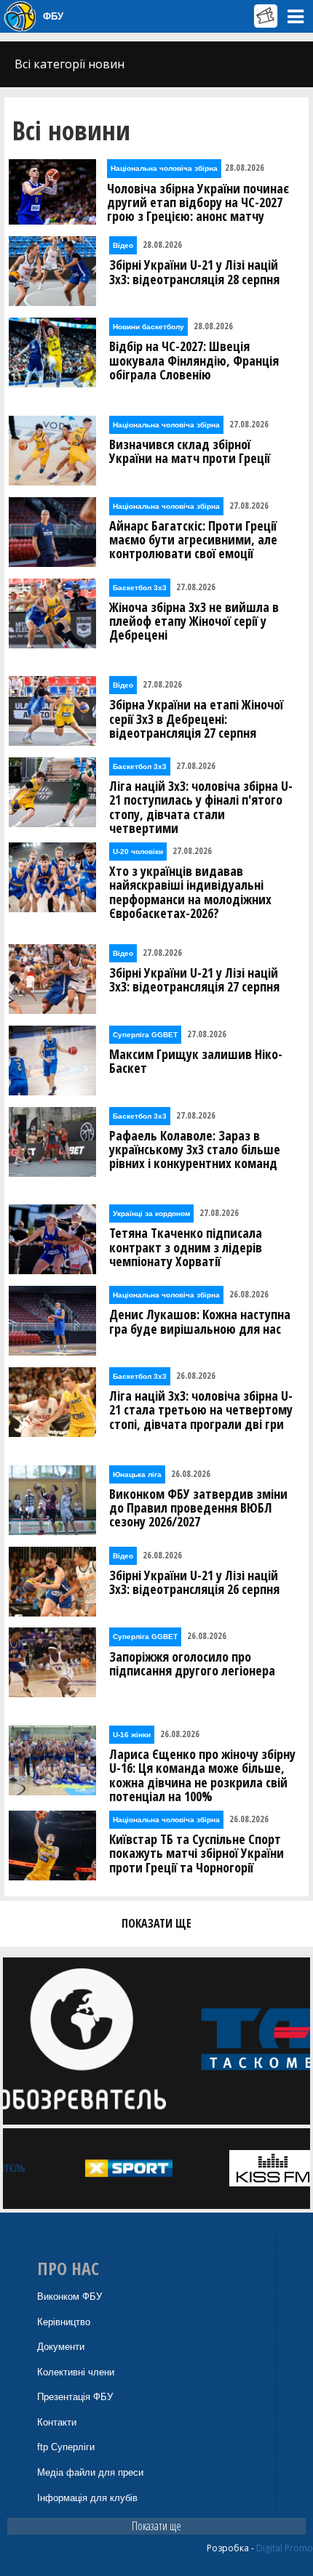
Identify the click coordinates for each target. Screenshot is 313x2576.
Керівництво (64, 2322)
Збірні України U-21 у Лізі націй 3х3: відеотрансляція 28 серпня (194, 272)
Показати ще (156, 2526)
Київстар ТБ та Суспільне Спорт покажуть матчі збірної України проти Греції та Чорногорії (197, 1853)
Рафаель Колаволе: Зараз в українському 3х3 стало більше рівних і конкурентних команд (195, 1150)
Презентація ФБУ (75, 2397)
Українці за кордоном (151, 1213)
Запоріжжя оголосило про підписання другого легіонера (192, 1664)
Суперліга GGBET (145, 1035)
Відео (123, 245)
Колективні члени (76, 2372)
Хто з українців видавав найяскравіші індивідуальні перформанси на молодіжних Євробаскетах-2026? (190, 892)
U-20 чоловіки (138, 852)
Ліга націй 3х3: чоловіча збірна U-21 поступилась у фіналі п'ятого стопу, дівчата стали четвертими (201, 807)
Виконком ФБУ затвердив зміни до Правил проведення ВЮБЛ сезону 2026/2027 (198, 1508)
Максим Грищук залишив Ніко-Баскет (196, 1061)
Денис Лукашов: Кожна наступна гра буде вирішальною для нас (200, 1321)
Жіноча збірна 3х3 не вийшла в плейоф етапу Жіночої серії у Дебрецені (194, 621)
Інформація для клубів (87, 2498)
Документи (61, 2347)
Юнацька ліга (137, 1474)
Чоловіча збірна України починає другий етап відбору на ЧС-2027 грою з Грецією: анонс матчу (198, 203)
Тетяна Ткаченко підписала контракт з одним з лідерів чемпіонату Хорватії (186, 1247)
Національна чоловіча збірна (164, 168)
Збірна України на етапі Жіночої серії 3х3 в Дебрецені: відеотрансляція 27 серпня (196, 719)
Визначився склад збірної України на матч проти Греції (190, 451)
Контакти (57, 2422)
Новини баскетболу (148, 327)
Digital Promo (285, 2548)
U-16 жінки (132, 1735)
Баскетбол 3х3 (140, 588)
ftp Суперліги (66, 2447)
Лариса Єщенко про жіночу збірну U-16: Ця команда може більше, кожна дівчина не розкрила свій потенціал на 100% (202, 1775)
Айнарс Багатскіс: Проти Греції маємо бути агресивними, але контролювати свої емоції (193, 540)
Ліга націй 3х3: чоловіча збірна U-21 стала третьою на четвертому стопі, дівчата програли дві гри (201, 1410)
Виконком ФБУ (70, 2297)
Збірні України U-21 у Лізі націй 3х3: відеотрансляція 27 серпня (194, 980)
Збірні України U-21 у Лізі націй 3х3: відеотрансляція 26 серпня (194, 1582)
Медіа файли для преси (90, 2472)
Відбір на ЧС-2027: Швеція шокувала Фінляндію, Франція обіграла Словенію (194, 361)
